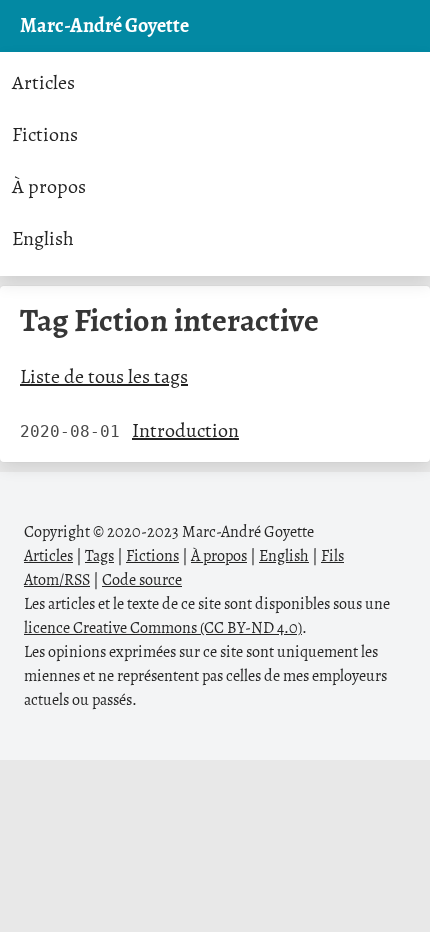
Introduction (185, 430)
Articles (43, 82)
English (43, 238)
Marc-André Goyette (104, 25)
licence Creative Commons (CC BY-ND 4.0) (163, 628)
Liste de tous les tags (104, 376)
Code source (142, 580)
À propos (49, 186)
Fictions (45, 134)
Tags (99, 556)
